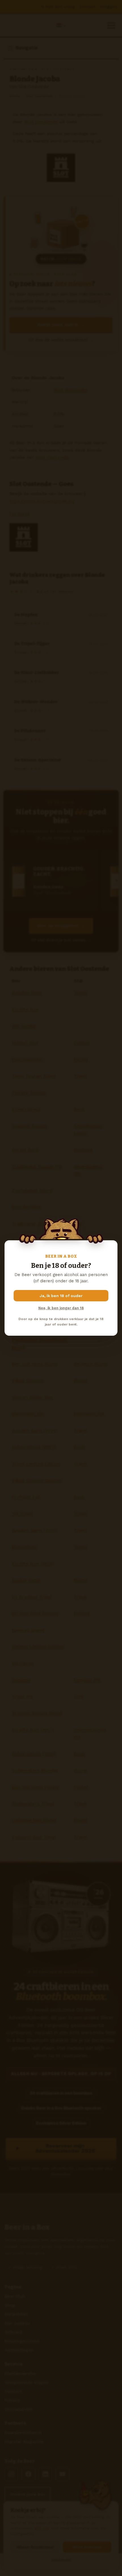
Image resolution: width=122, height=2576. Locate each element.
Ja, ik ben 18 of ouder (61, 1296)
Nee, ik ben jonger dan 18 (61, 1308)
